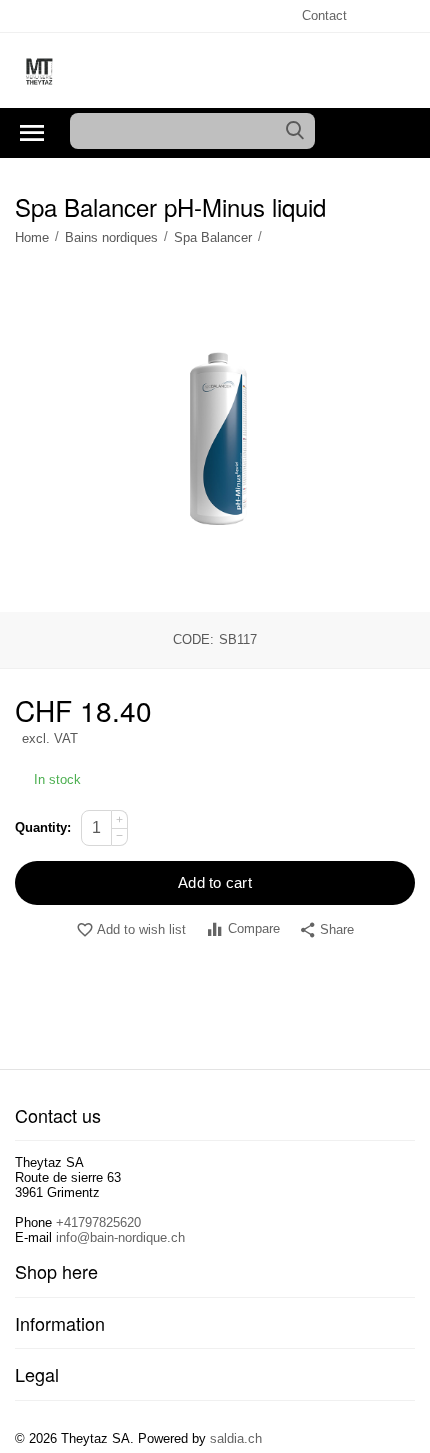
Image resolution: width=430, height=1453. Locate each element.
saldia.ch (236, 1438)
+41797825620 (98, 1222)
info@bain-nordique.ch (120, 1237)
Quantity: (43, 827)
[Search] (295, 131)
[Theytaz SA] (40, 71)
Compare (254, 928)
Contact (324, 15)
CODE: (193, 639)
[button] (326, 931)
